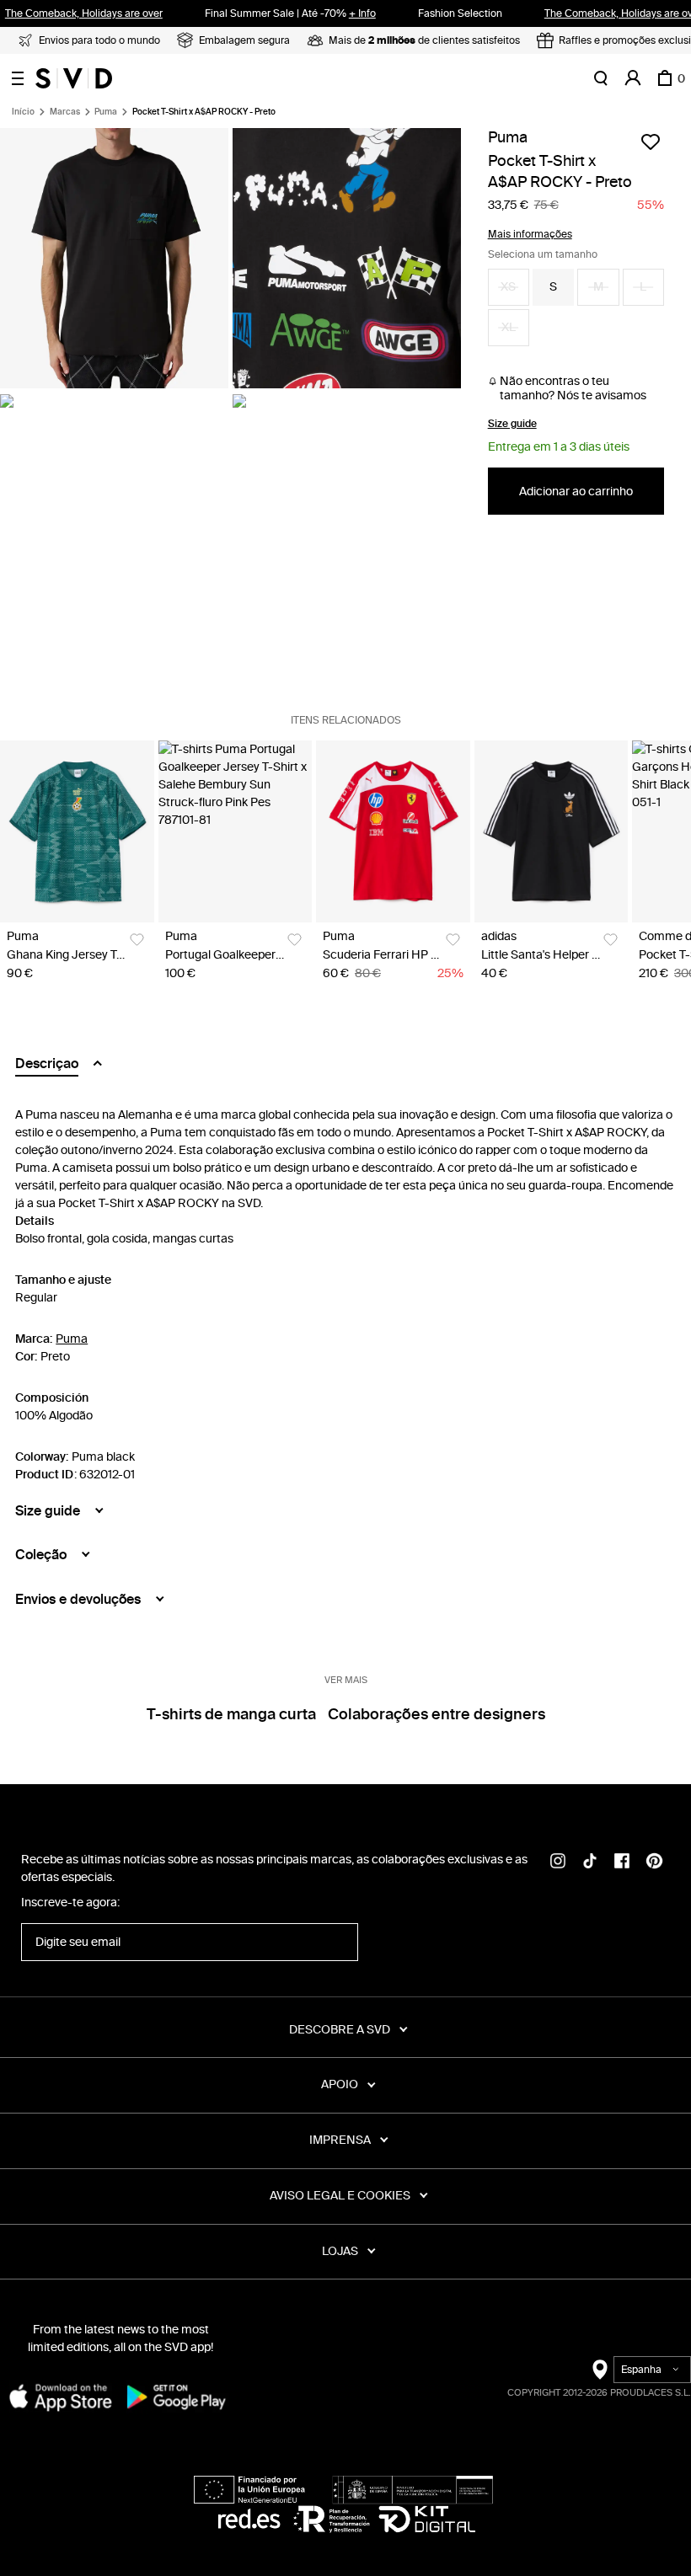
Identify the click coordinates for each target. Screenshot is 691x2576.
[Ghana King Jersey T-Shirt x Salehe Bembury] (77, 832)
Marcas (65, 112)
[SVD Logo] (74, 78)
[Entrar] (633, 78)
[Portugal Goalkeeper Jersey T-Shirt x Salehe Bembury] (236, 832)
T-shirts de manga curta (231, 1714)
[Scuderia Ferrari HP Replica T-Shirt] (393, 832)
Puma (106, 112)
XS (508, 287)
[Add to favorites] (651, 142)
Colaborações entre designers (437, 1714)
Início (23, 112)
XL (509, 327)
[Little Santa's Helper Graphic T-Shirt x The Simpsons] (552, 832)
